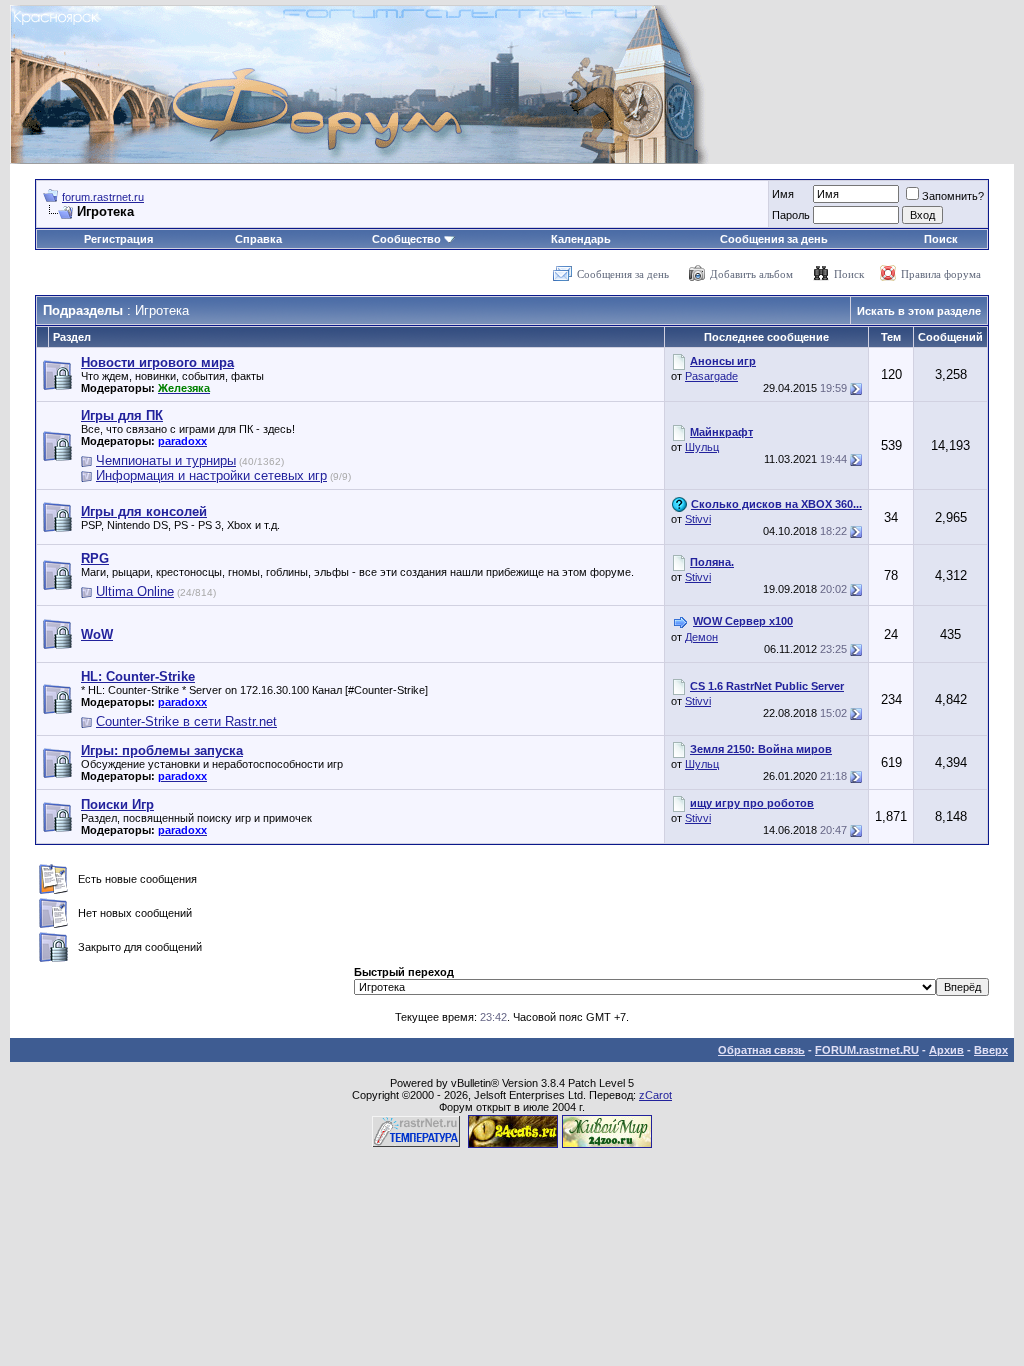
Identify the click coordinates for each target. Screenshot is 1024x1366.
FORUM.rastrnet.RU (867, 1050)
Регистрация (118, 239)
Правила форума (941, 274)
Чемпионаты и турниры (166, 460)
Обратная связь (761, 1050)
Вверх (991, 1050)
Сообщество (406, 239)
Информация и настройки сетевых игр (211, 475)
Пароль (791, 215)
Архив (946, 1050)
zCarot (655, 1095)
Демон (701, 637)
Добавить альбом (751, 274)
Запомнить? (953, 196)
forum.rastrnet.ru (103, 197)
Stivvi (698, 519)
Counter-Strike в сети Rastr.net (186, 721)
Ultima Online (135, 591)
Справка (258, 239)
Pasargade (711, 376)
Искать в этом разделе (919, 311)
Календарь (581, 239)
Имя (783, 194)
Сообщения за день (774, 239)
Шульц (702, 447)
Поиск (941, 239)
